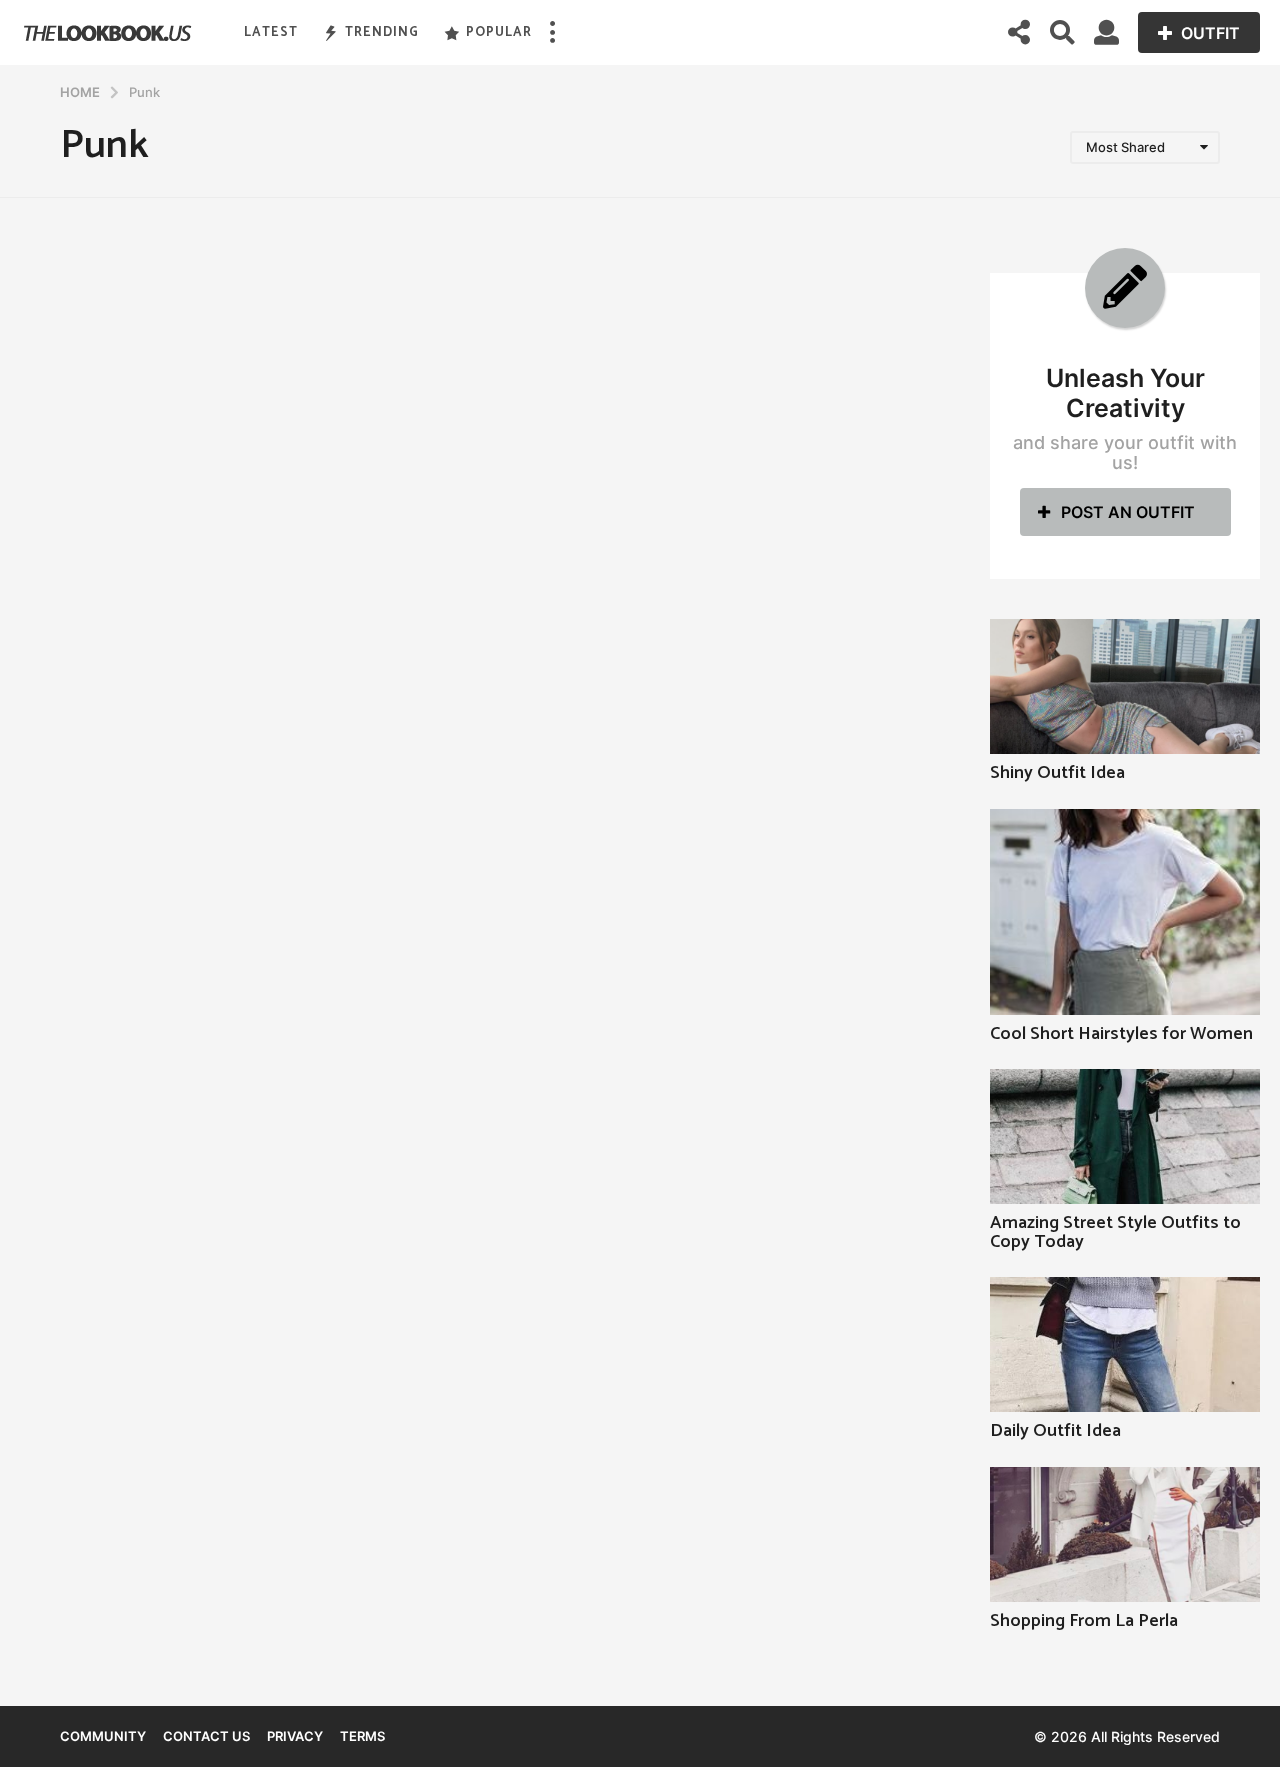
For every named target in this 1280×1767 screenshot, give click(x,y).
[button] (552, 33)
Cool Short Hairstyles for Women (1121, 1034)
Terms (362, 1736)
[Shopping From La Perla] (1125, 1534)
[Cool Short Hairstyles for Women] (1125, 912)
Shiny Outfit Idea (1057, 773)
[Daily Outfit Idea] (1125, 1344)
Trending (382, 32)
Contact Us (206, 1736)
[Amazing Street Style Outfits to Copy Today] (1125, 1136)
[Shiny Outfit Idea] (1125, 686)
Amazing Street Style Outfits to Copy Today (1115, 1232)
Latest (271, 32)
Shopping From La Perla (1084, 1621)
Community (103, 1736)
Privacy (295, 1736)
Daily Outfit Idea (1055, 1431)
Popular (499, 32)
